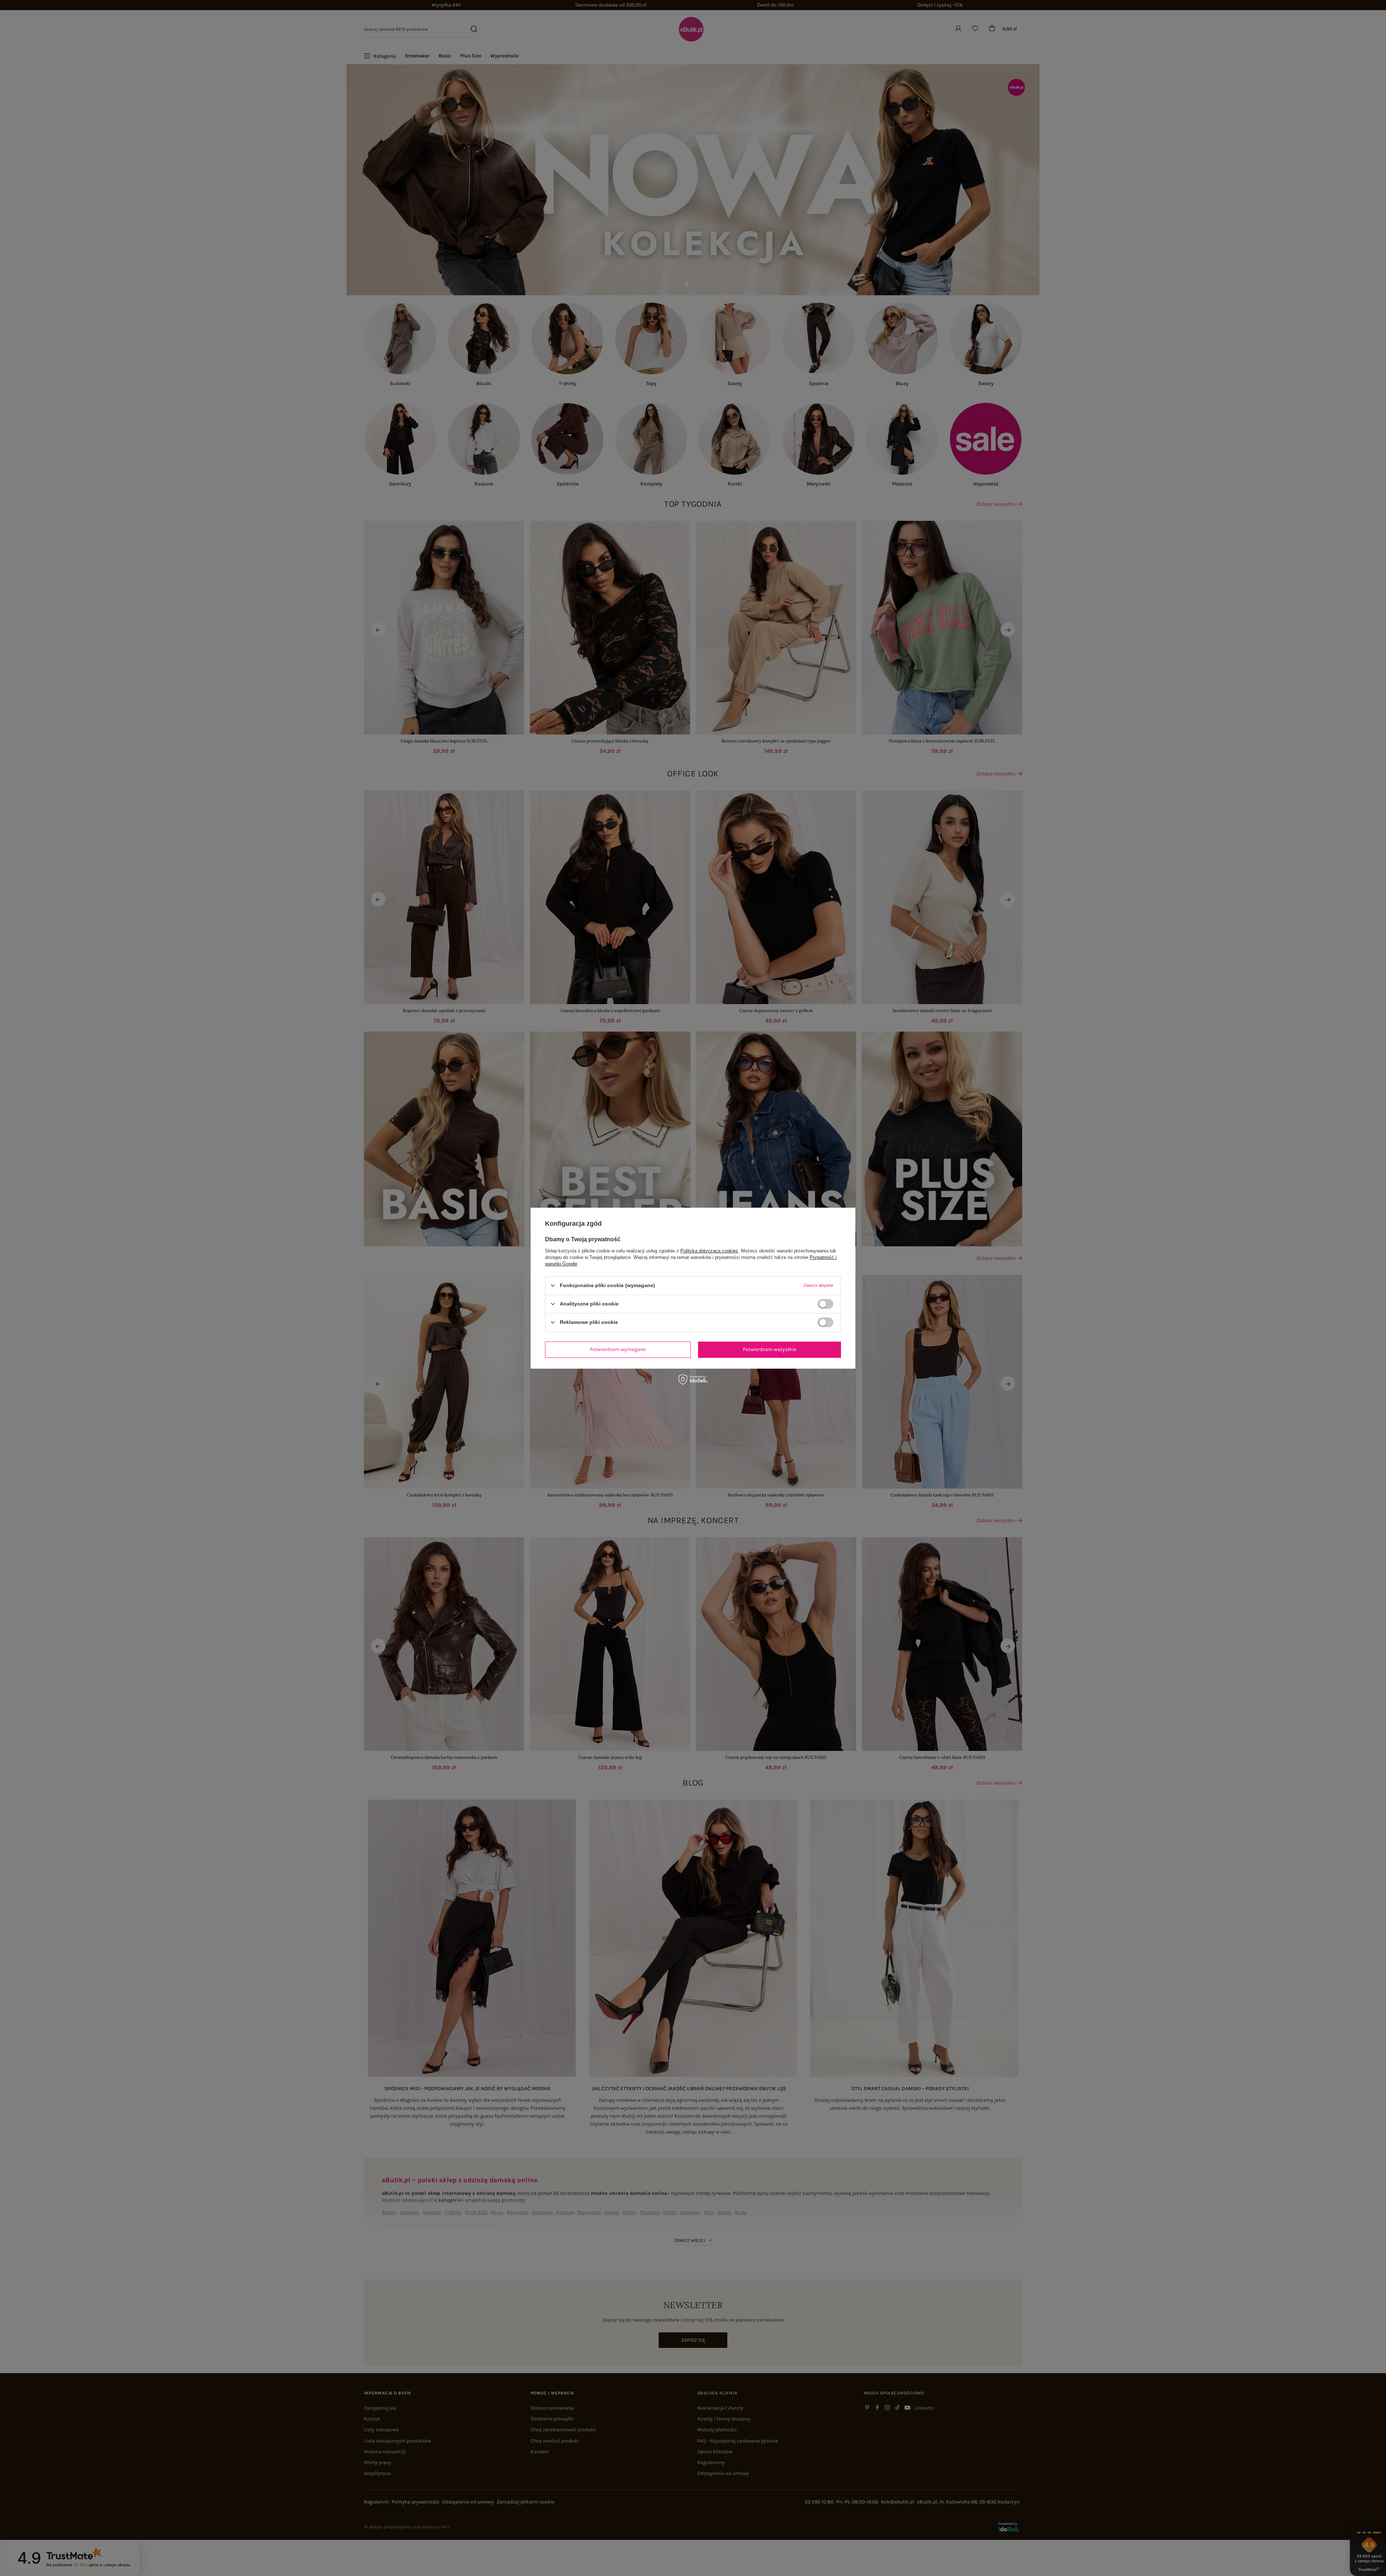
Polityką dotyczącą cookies (709, 1250)
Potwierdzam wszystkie (770, 1349)
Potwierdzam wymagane (618, 1349)
